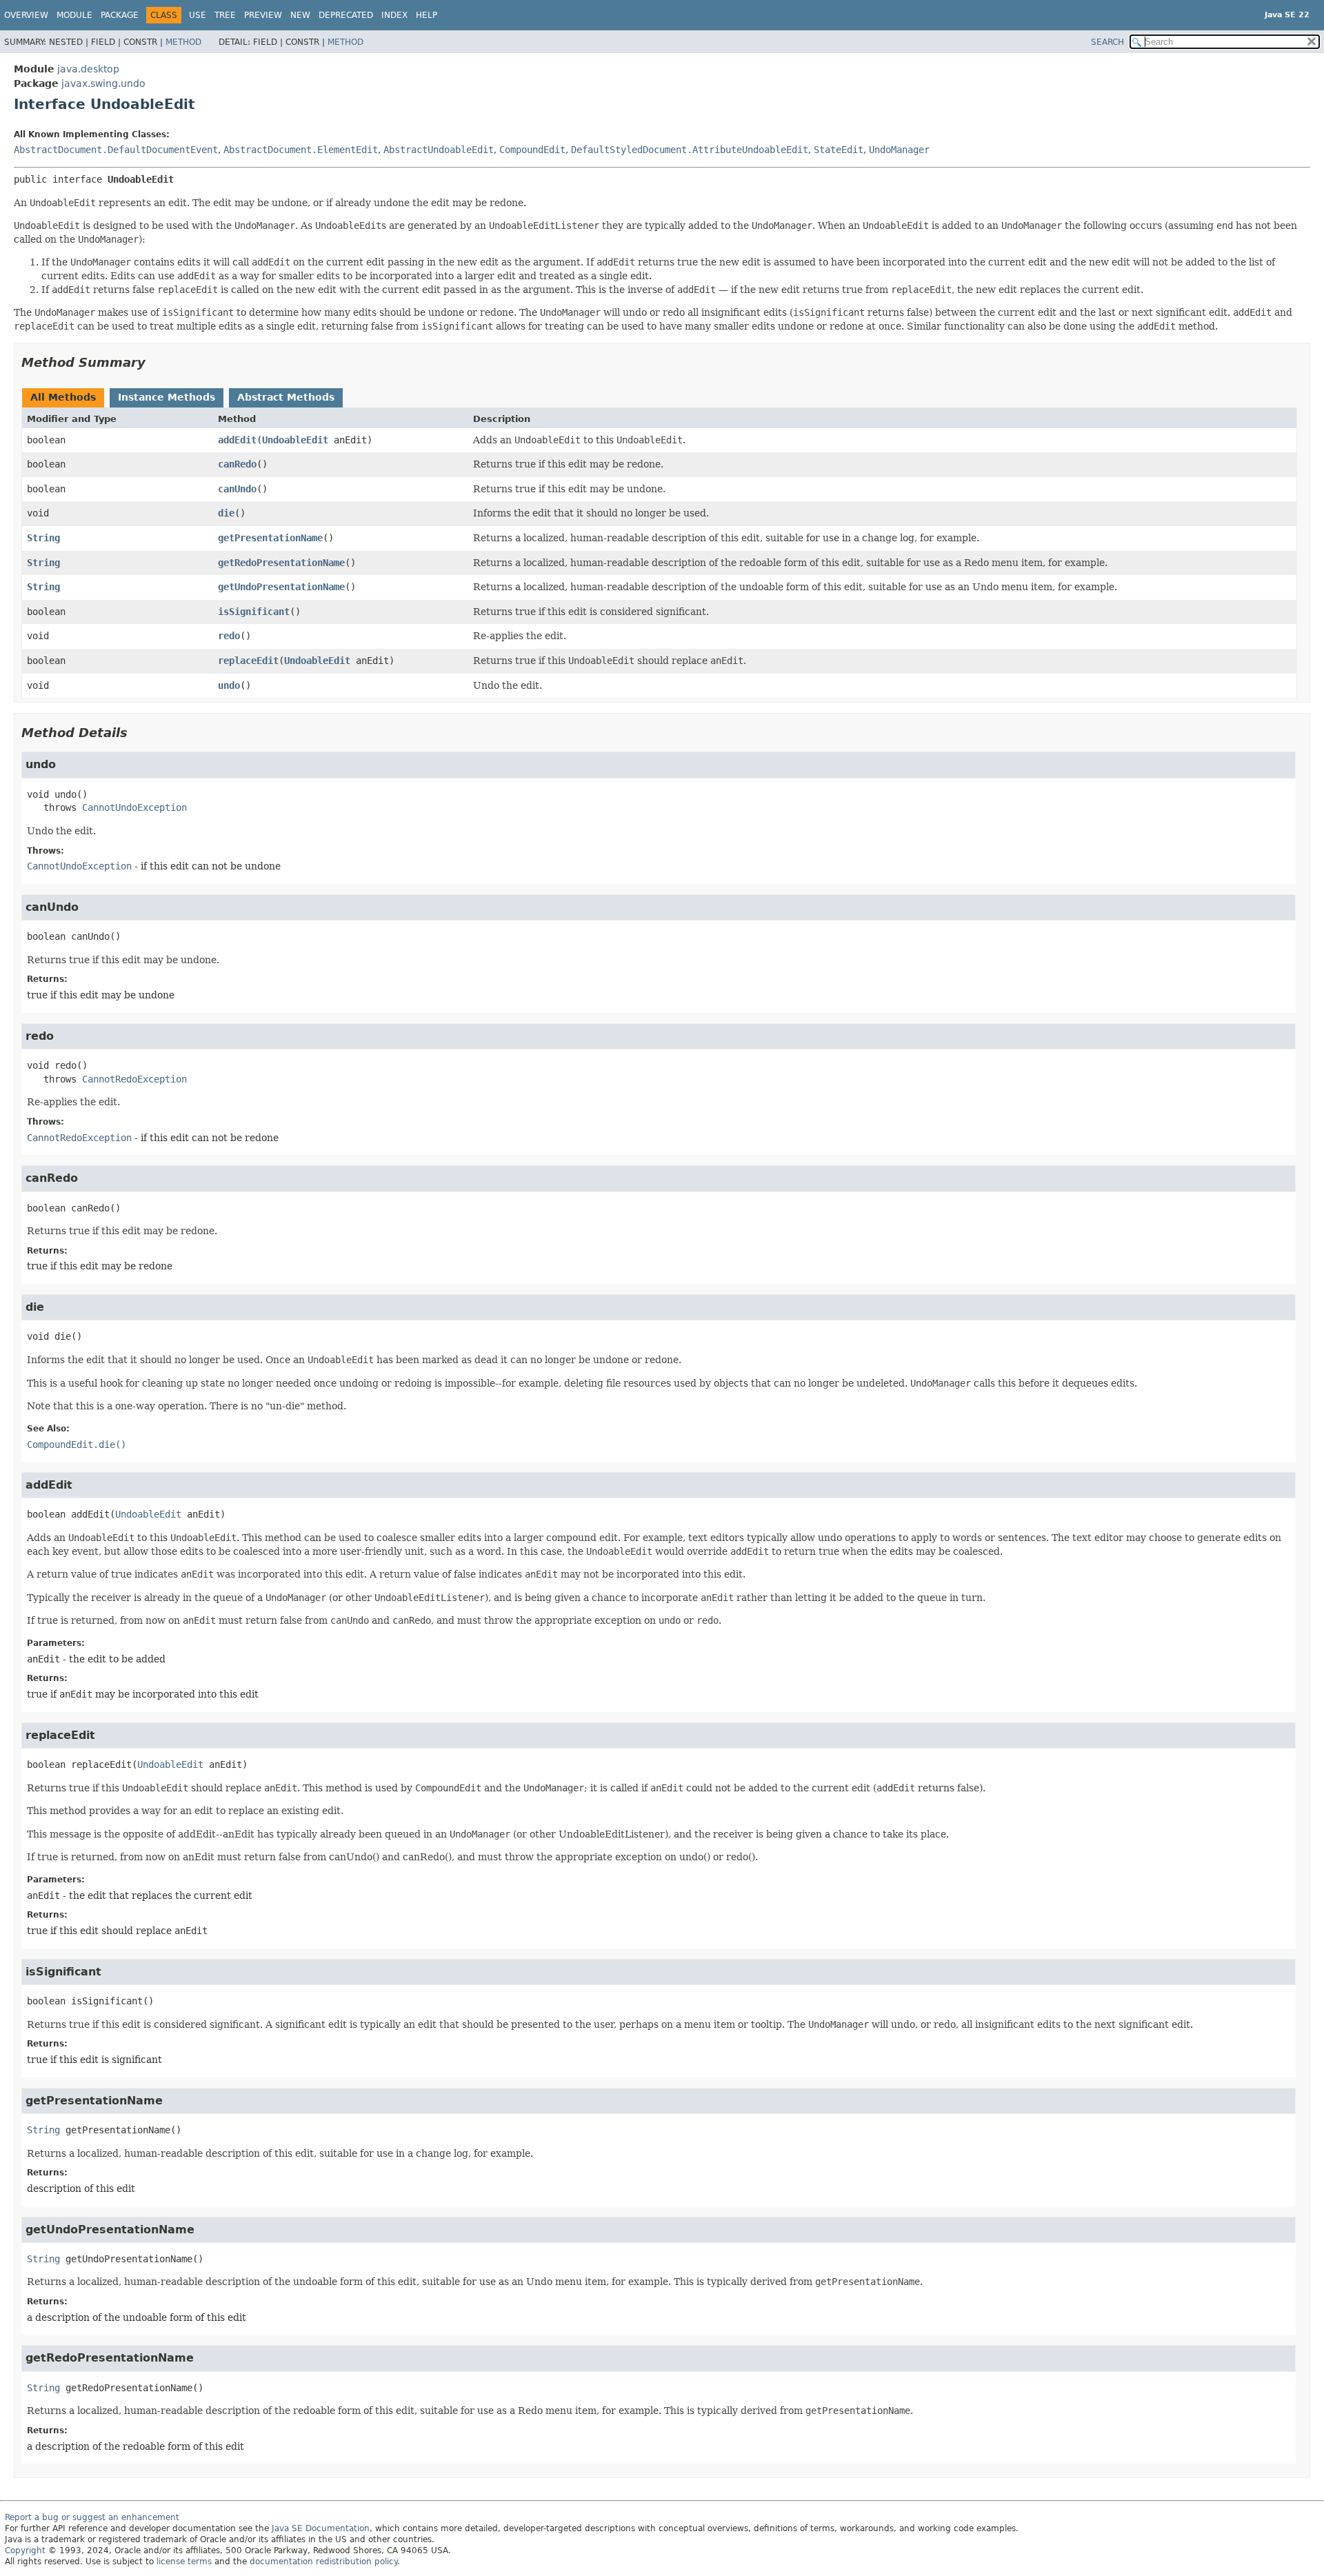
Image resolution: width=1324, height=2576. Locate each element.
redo (229, 636)
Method (183, 42)
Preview (263, 15)
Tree (225, 15)
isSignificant (254, 612)
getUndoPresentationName (281, 587)
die (226, 513)
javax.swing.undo (103, 83)
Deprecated (346, 15)
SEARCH (1107, 42)
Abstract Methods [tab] (286, 397)
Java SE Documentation (321, 2528)
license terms (184, 2562)
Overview (26, 15)
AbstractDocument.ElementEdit (301, 150)
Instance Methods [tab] (167, 397)
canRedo (237, 464)
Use (198, 15)
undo (229, 685)
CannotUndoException (134, 807)
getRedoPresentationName (281, 563)
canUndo (237, 489)
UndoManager (899, 150)
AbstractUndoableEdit (439, 150)
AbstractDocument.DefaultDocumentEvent (116, 150)
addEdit (237, 440)
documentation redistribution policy (323, 2562)
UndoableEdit (295, 440)
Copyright (25, 2550)
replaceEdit (248, 661)
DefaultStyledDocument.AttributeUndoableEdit (690, 150)
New (300, 15)
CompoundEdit (532, 150)
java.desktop (88, 69)
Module (74, 15)
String (43, 538)
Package (120, 15)
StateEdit (839, 150)
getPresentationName (270, 538)
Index (394, 15)
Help (427, 15)
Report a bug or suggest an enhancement (92, 2517)
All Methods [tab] (63, 397)
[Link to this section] (155, 362)
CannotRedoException (134, 1079)
